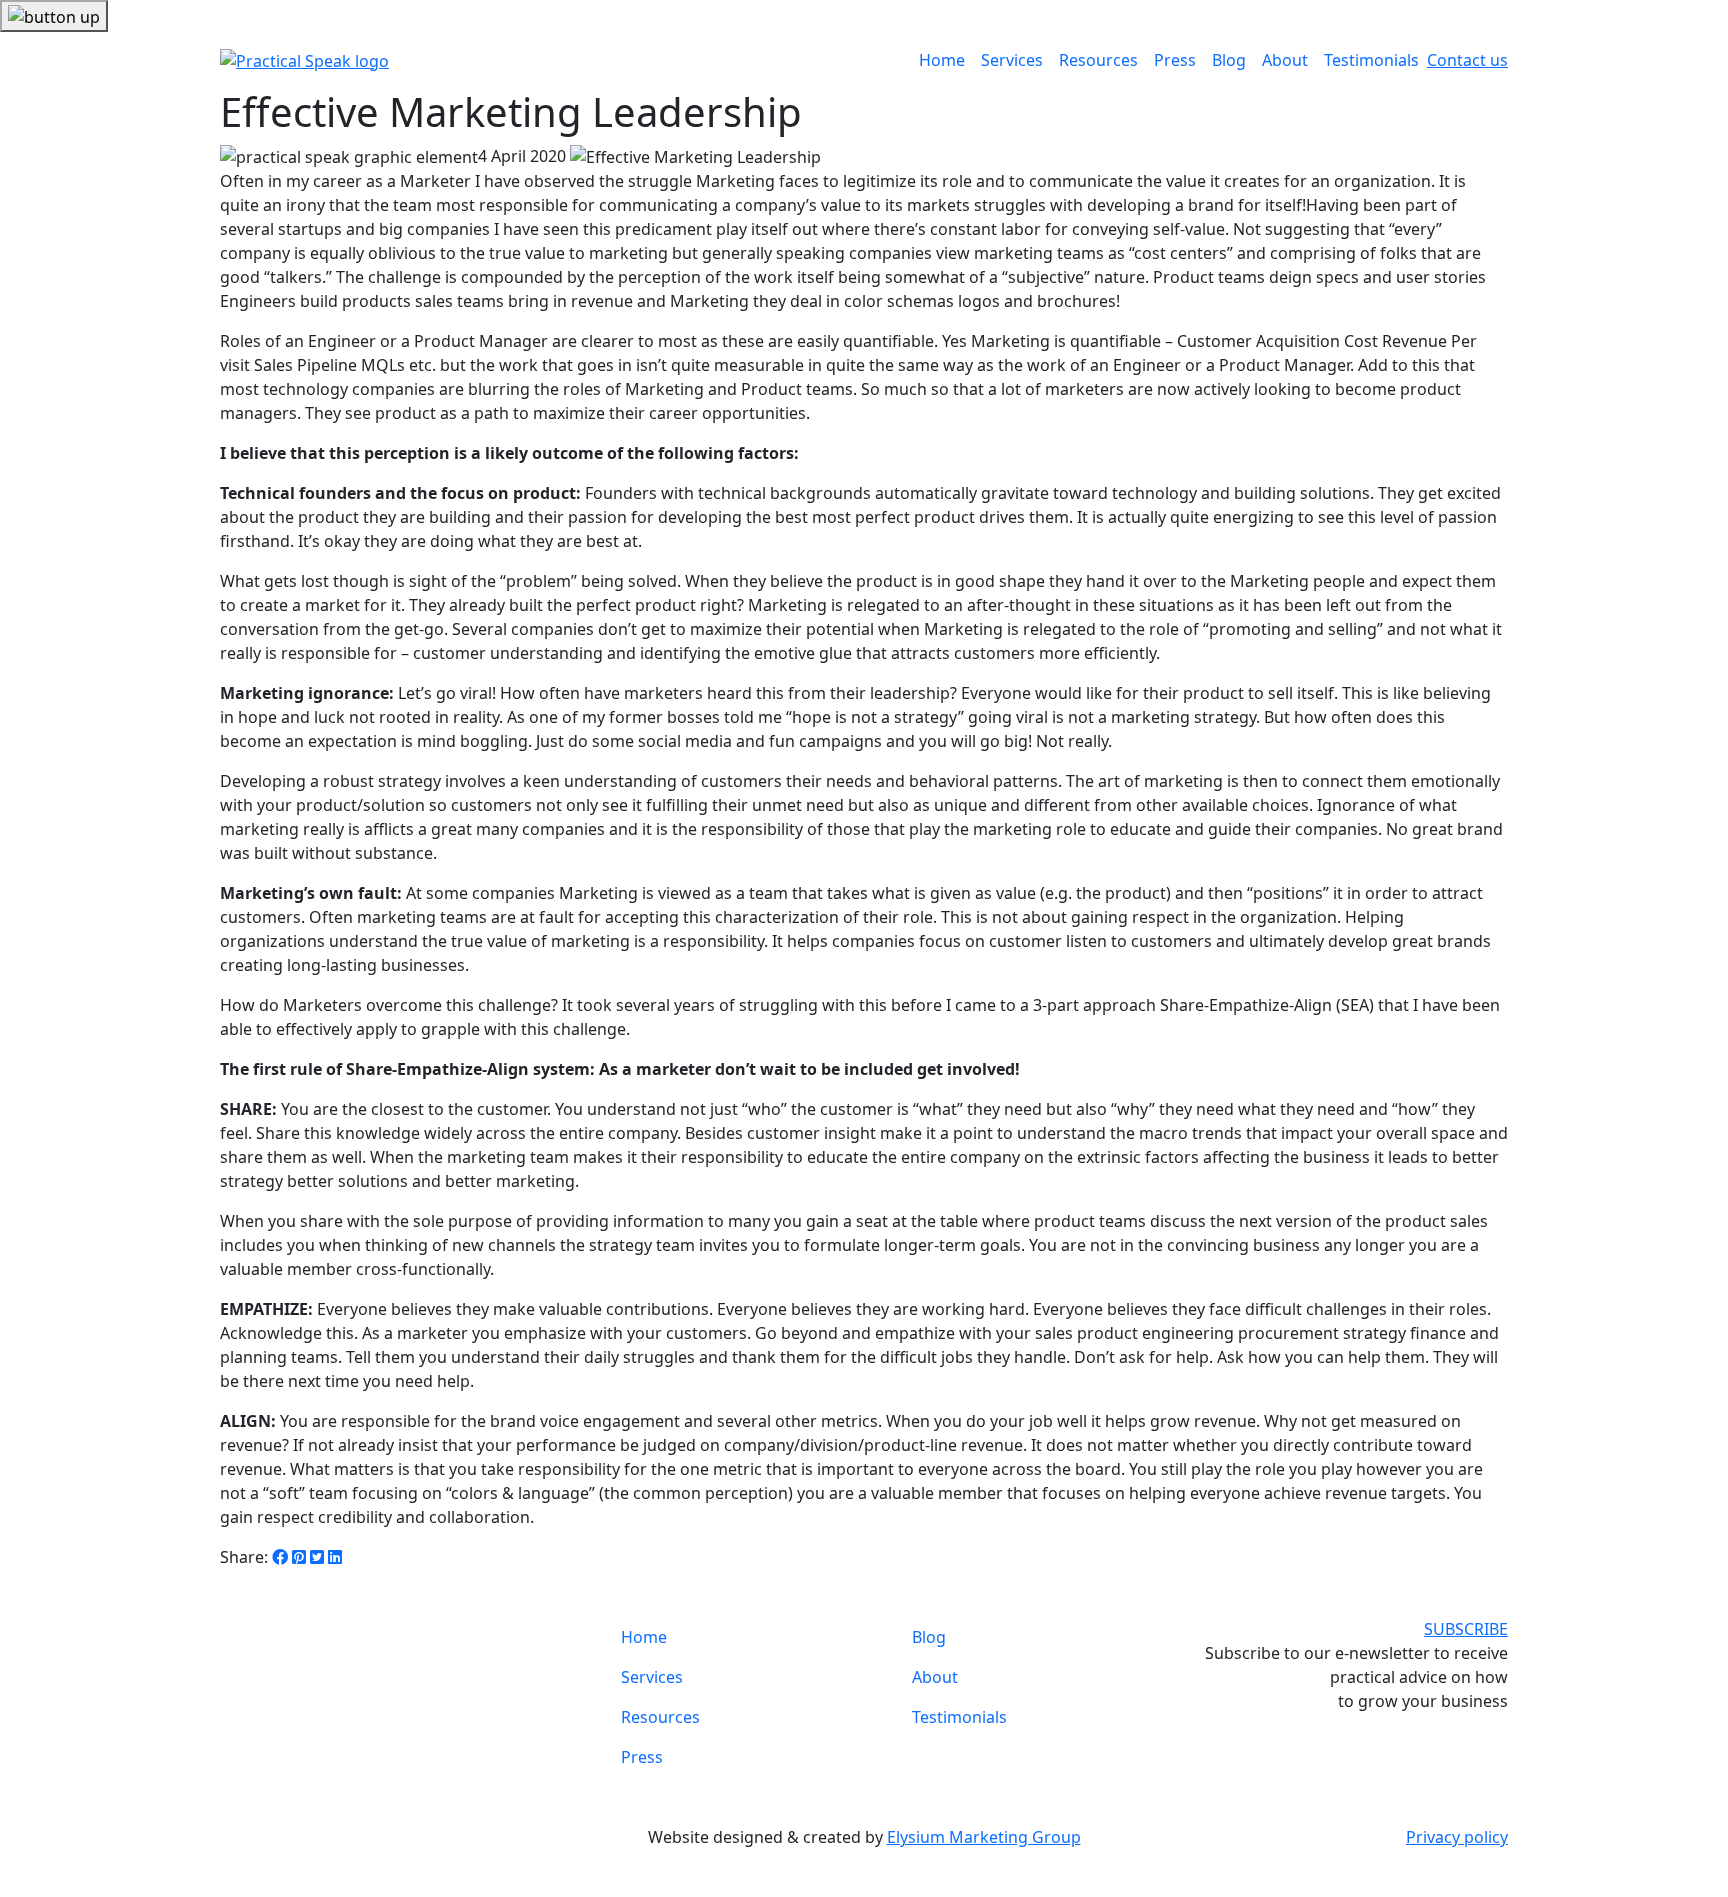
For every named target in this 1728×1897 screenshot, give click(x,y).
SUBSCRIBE (1466, 1629)
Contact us (1467, 60)
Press (1175, 60)
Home (942, 60)
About (1285, 60)
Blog (1229, 60)
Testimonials (1371, 60)
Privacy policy (1457, 1837)
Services (1012, 60)
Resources (1098, 60)
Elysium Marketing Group (984, 1837)
